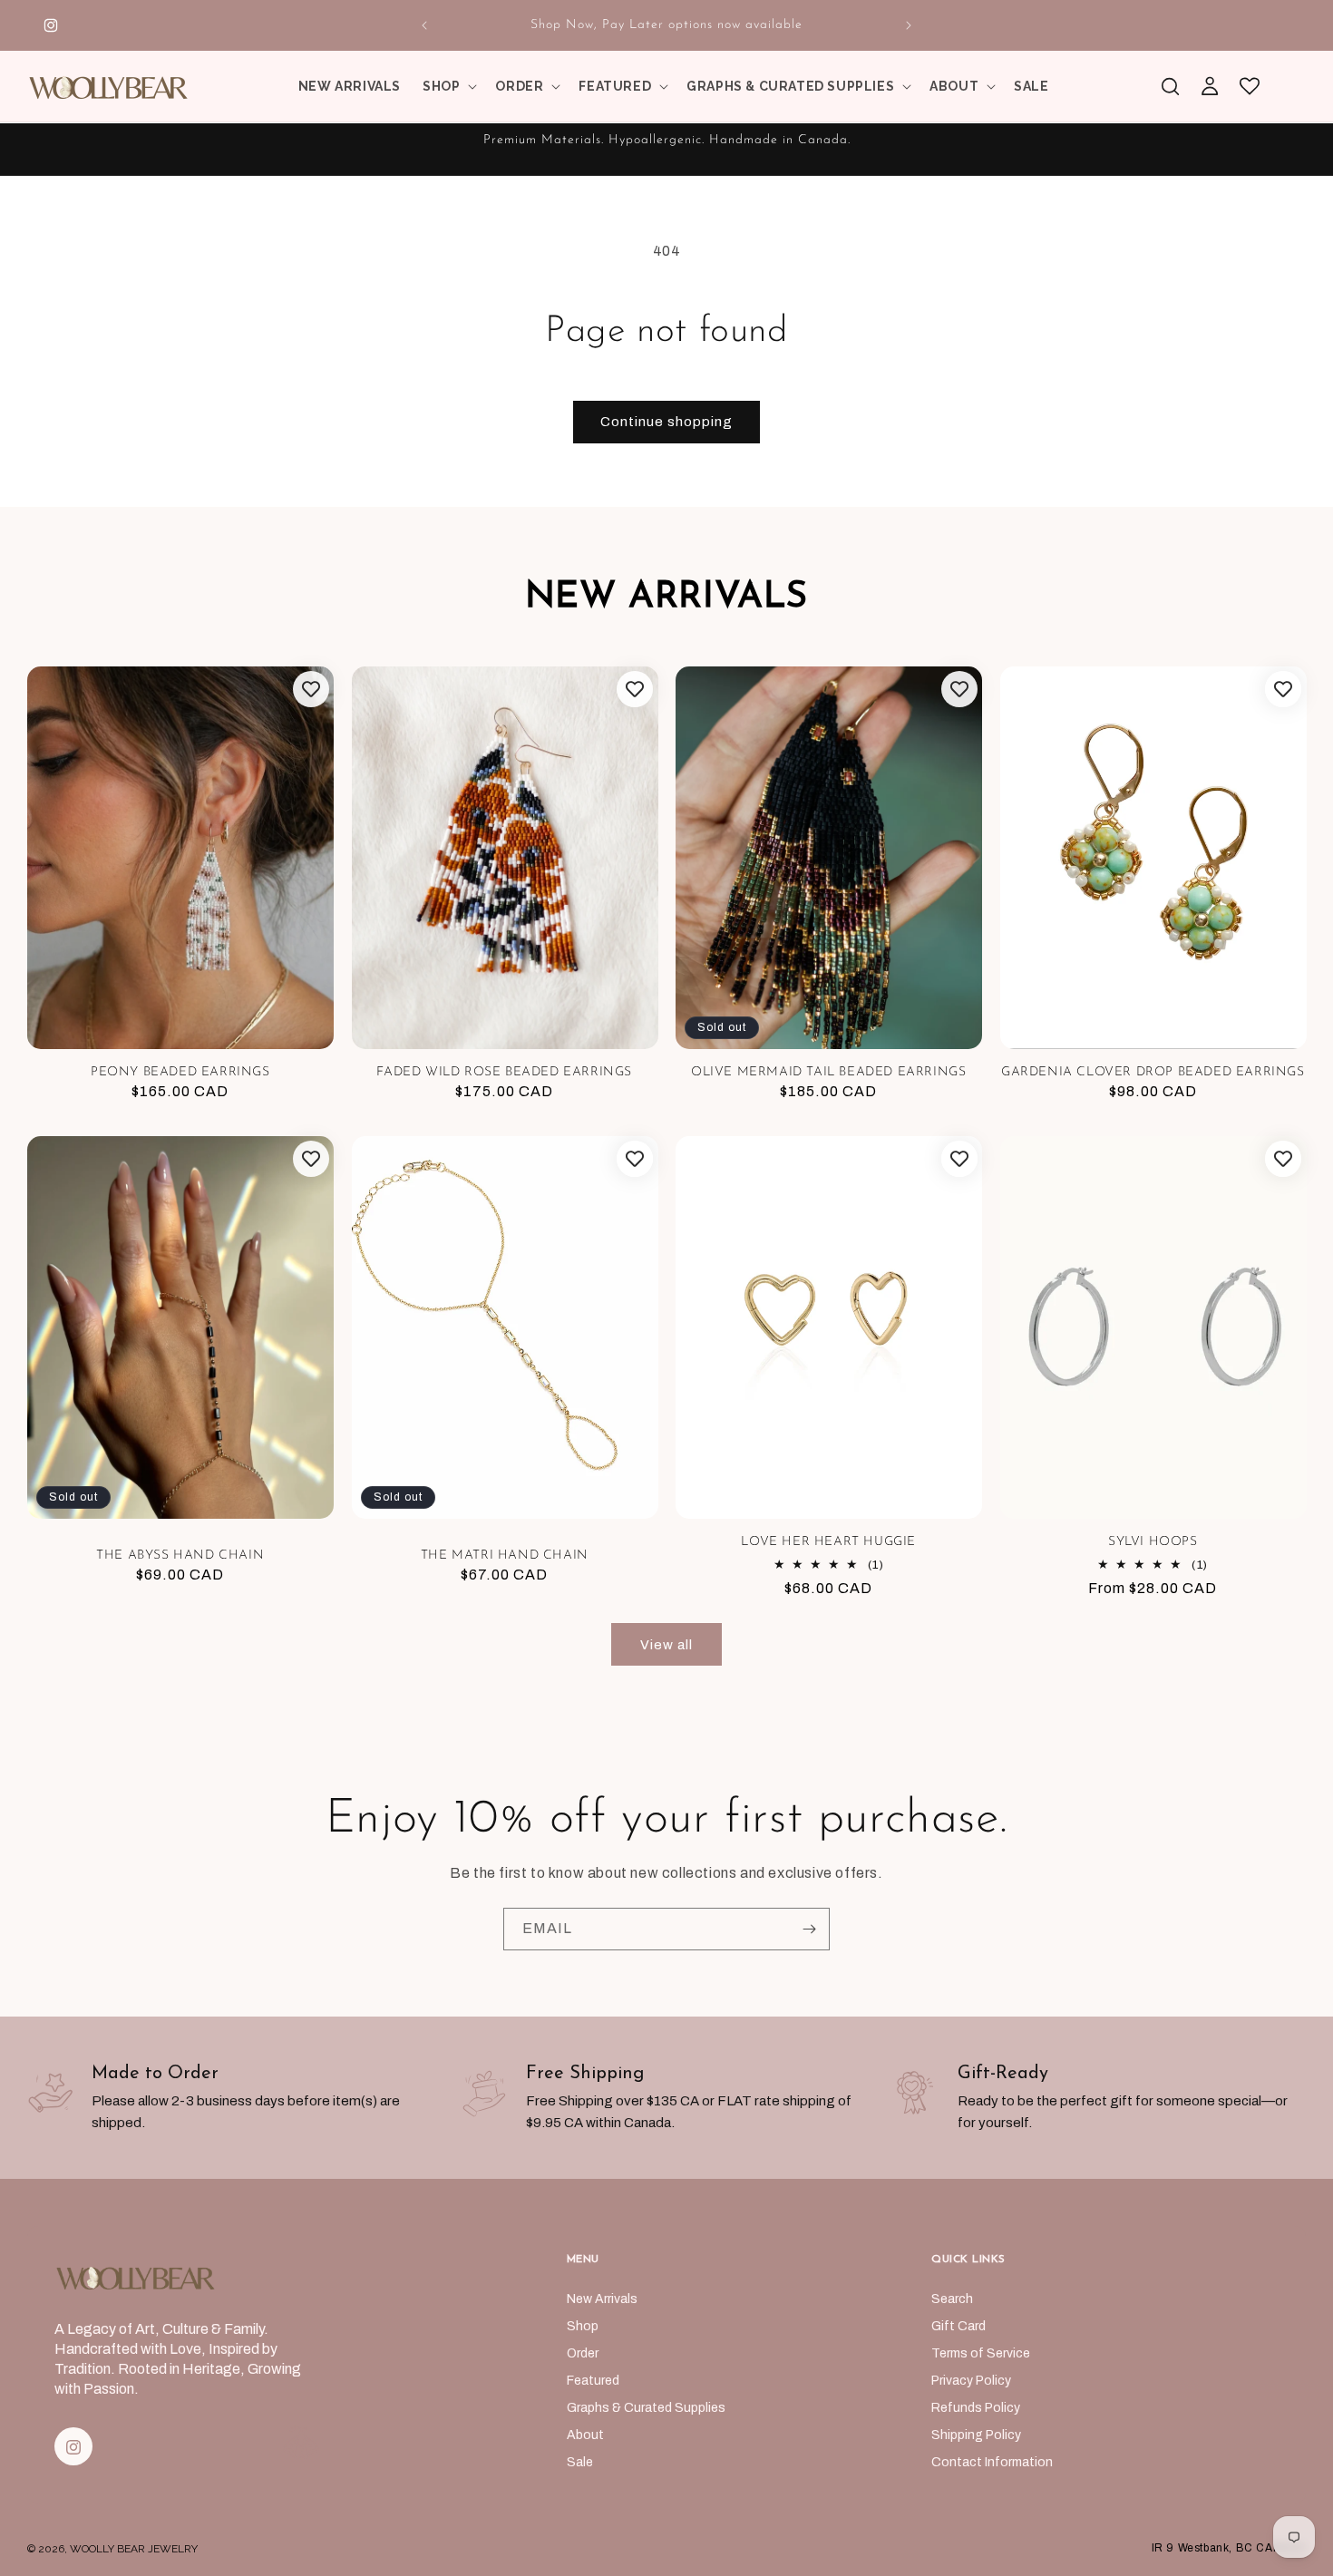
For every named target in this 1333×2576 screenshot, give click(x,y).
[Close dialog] (990, 1043)
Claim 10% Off (490, 1451)
